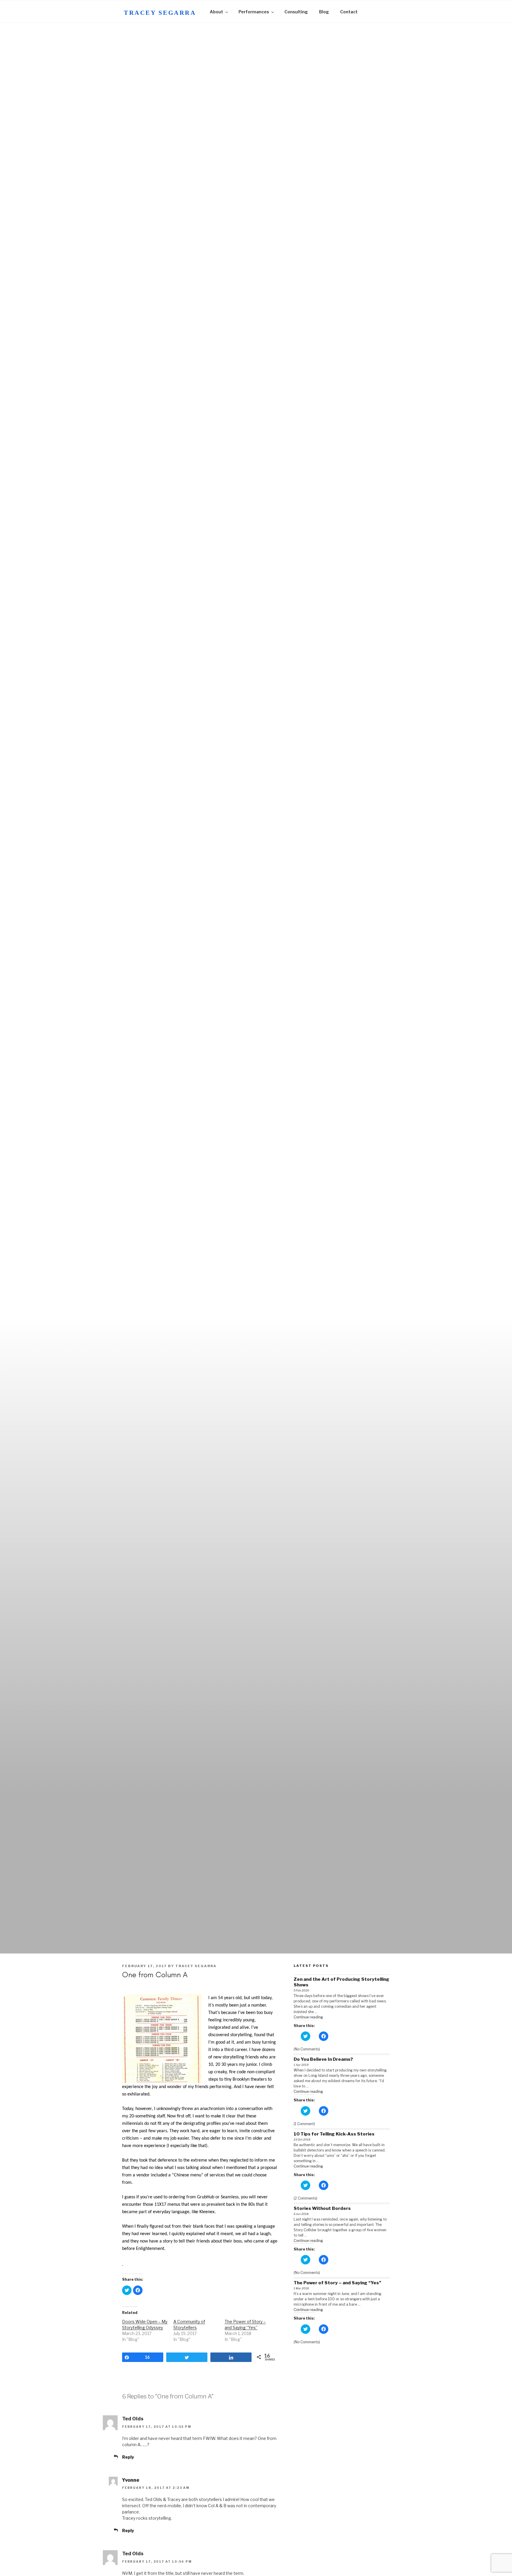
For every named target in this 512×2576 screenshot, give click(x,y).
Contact (349, 12)
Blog (324, 12)
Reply (128, 2457)
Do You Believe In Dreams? (323, 2059)
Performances (254, 12)
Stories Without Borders (322, 2208)
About (216, 12)
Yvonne (131, 2480)
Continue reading (308, 2017)
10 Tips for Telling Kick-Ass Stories (334, 2134)
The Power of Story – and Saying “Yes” (337, 2283)
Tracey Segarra (160, 13)
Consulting (296, 12)
